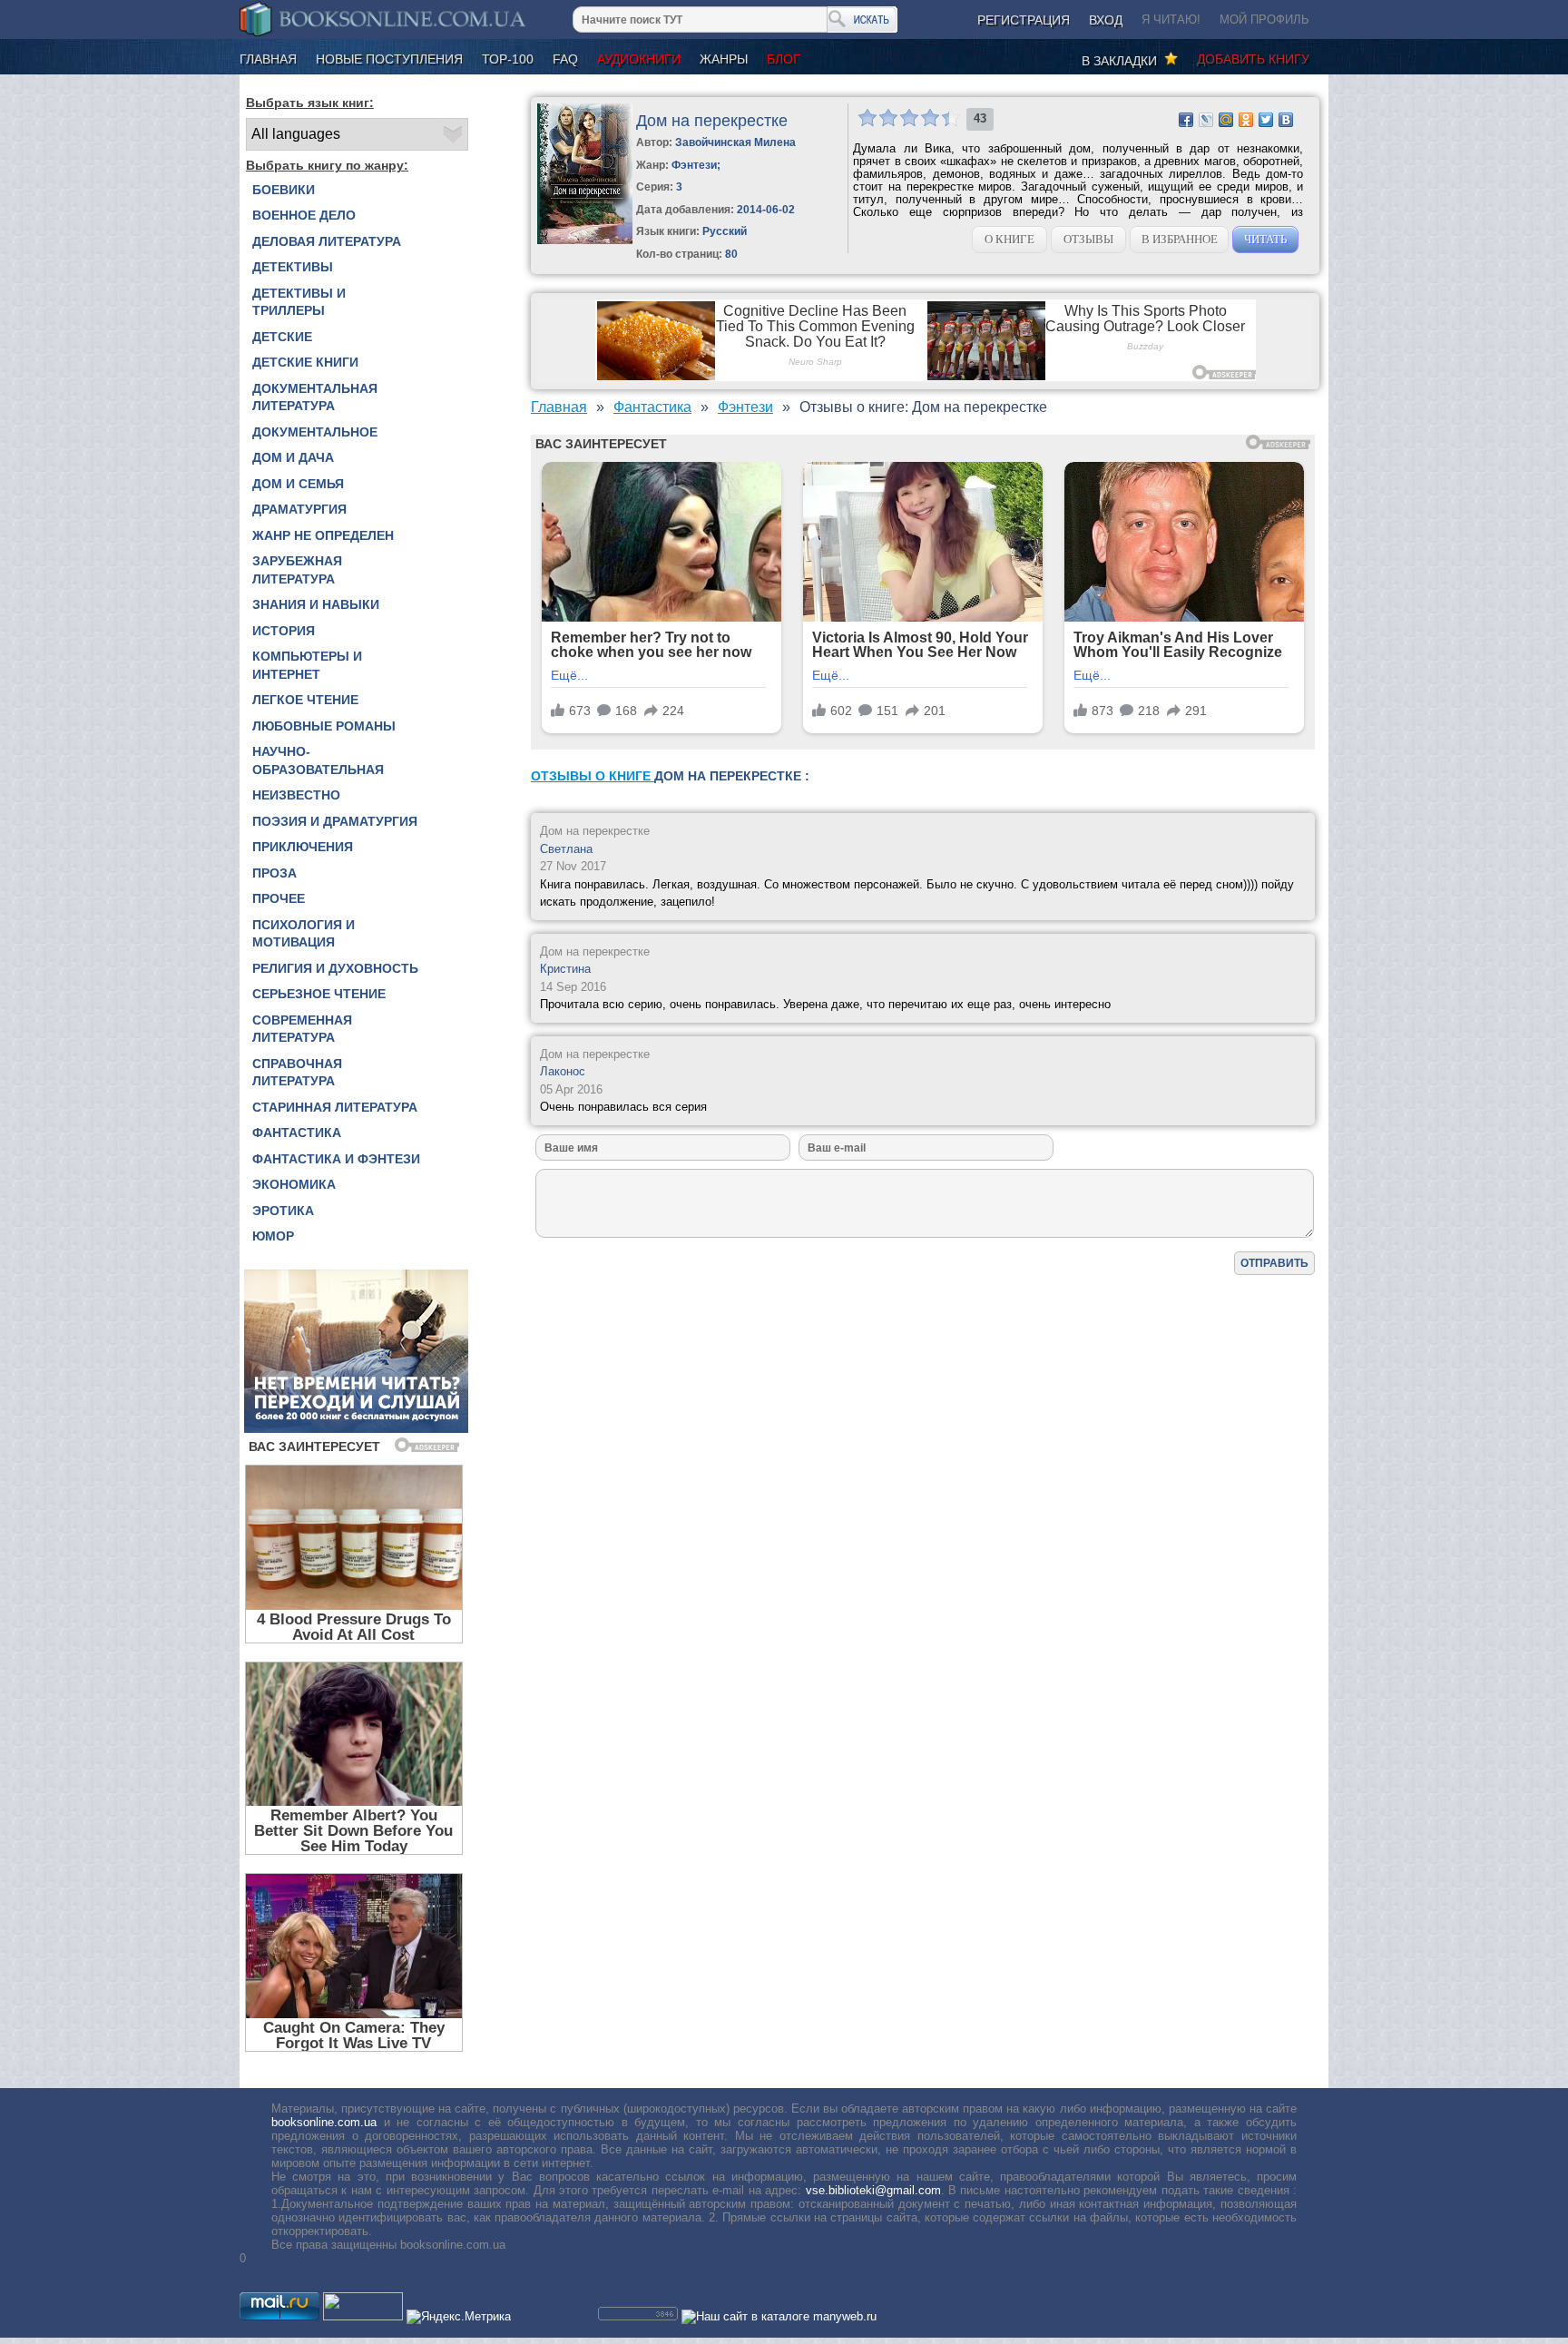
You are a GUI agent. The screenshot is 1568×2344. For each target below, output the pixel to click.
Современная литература (302, 1029)
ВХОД (1106, 20)
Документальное (315, 432)
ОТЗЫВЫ (1088, 239)
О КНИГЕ (1009, 239)
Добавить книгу (1253, 59)
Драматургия (299, 509)
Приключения (303, 847)
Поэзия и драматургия (335, 821)
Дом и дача (293, 457)
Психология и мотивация (304, 934)
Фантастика (297, 1133)
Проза (274, 873)
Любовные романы (324, 726)
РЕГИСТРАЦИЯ (1024, 20)
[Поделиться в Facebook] (1186, 120)
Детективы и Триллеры (299, 302)
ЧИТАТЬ (1265, 239)
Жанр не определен (323, 535)
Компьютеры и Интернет (307, 665)
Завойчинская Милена (735, 142)
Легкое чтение (305, 700)
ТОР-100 (508, 59)
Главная (268, 59)
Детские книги (305, 362)
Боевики (284, 190)
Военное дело (304, 215)
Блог (784, 59)
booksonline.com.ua (324, 2122)
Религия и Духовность (335, 968)
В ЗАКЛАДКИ (1123, 61)
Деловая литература (327, 241)
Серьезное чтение (319, 994)
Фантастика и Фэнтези (336, 1159)
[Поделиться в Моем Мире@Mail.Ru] (1226, 120)
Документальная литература (315, 397)
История (284, 631)
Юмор (273, 1236)
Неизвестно (296, 795)
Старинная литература (335, 1107)
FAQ (565, 59)
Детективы (293, 267)
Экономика (294, 1184)
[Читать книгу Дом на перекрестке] (585, 240)
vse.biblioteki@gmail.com (873, 2190)
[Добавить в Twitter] (1266, 120)
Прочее (279, 898)
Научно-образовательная (318, 760)
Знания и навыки (316, 604)
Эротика (283, 1211)
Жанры (724, 59)
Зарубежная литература (297, 570)
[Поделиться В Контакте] (1286, 120)
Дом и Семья (298, 484)
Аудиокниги (639, 59)
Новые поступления (389, 59)
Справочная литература (297, 1073)
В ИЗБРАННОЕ (1180, 239)
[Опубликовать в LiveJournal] (1206, 120)
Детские (282, 337)
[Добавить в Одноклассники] (1246, 120)
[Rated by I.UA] (363, 2316)
